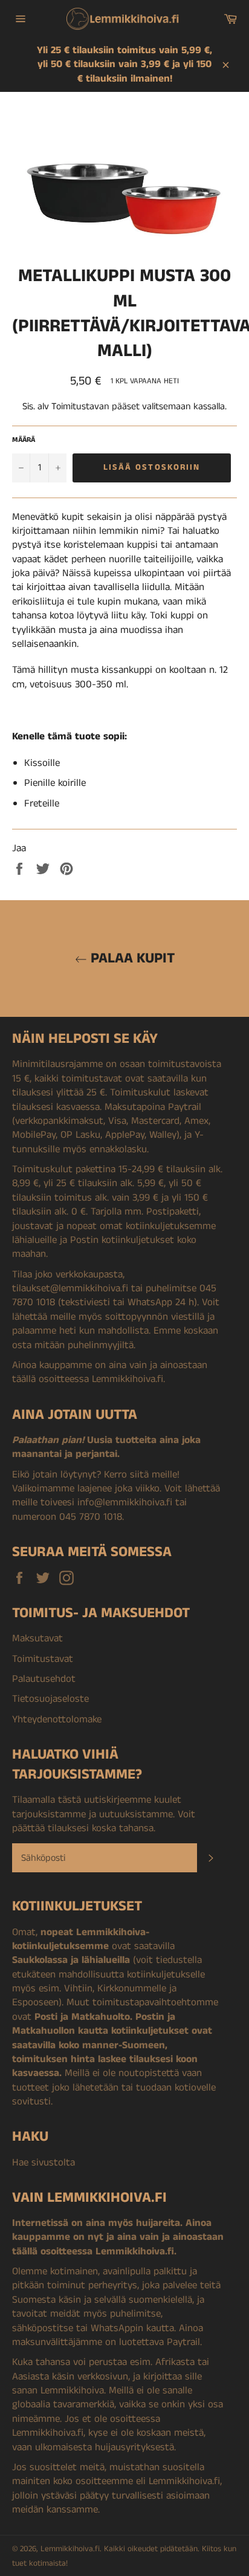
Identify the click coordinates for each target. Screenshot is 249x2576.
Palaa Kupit (131, 959)
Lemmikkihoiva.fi (70, 2549)
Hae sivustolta (44, 2162)
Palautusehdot (44, 1679)
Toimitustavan (80, 407)
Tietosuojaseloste (50, 1699)
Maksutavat (37, 1638)
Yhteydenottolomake (57, 1719)
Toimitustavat (43, 1659)
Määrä (24, 440)
